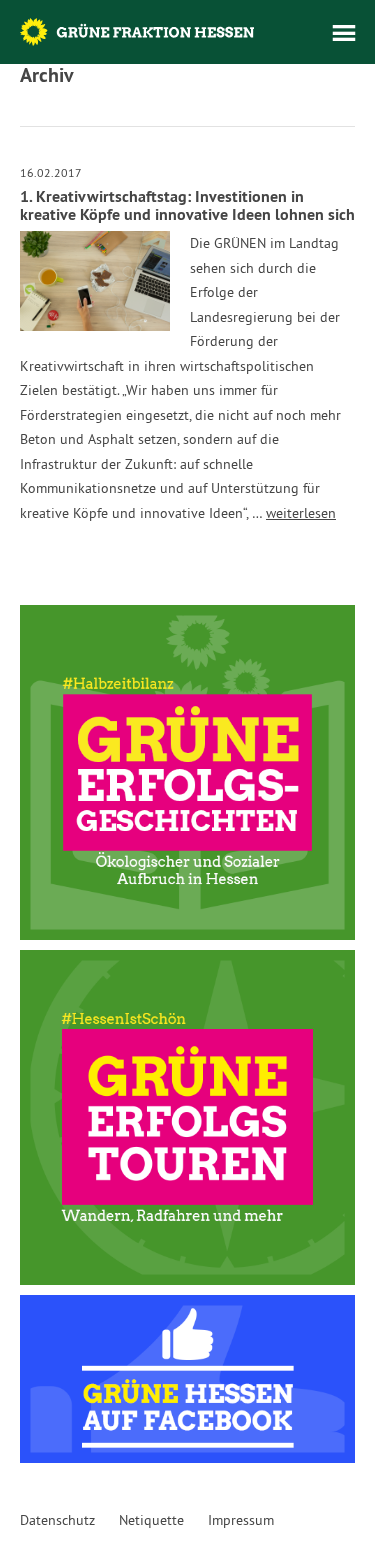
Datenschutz (57, 1520)
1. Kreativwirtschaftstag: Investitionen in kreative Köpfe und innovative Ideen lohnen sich (187, 205)
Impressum (241, 1520)
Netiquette (151, 1520)
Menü (344, 33)
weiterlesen (301, 513)
